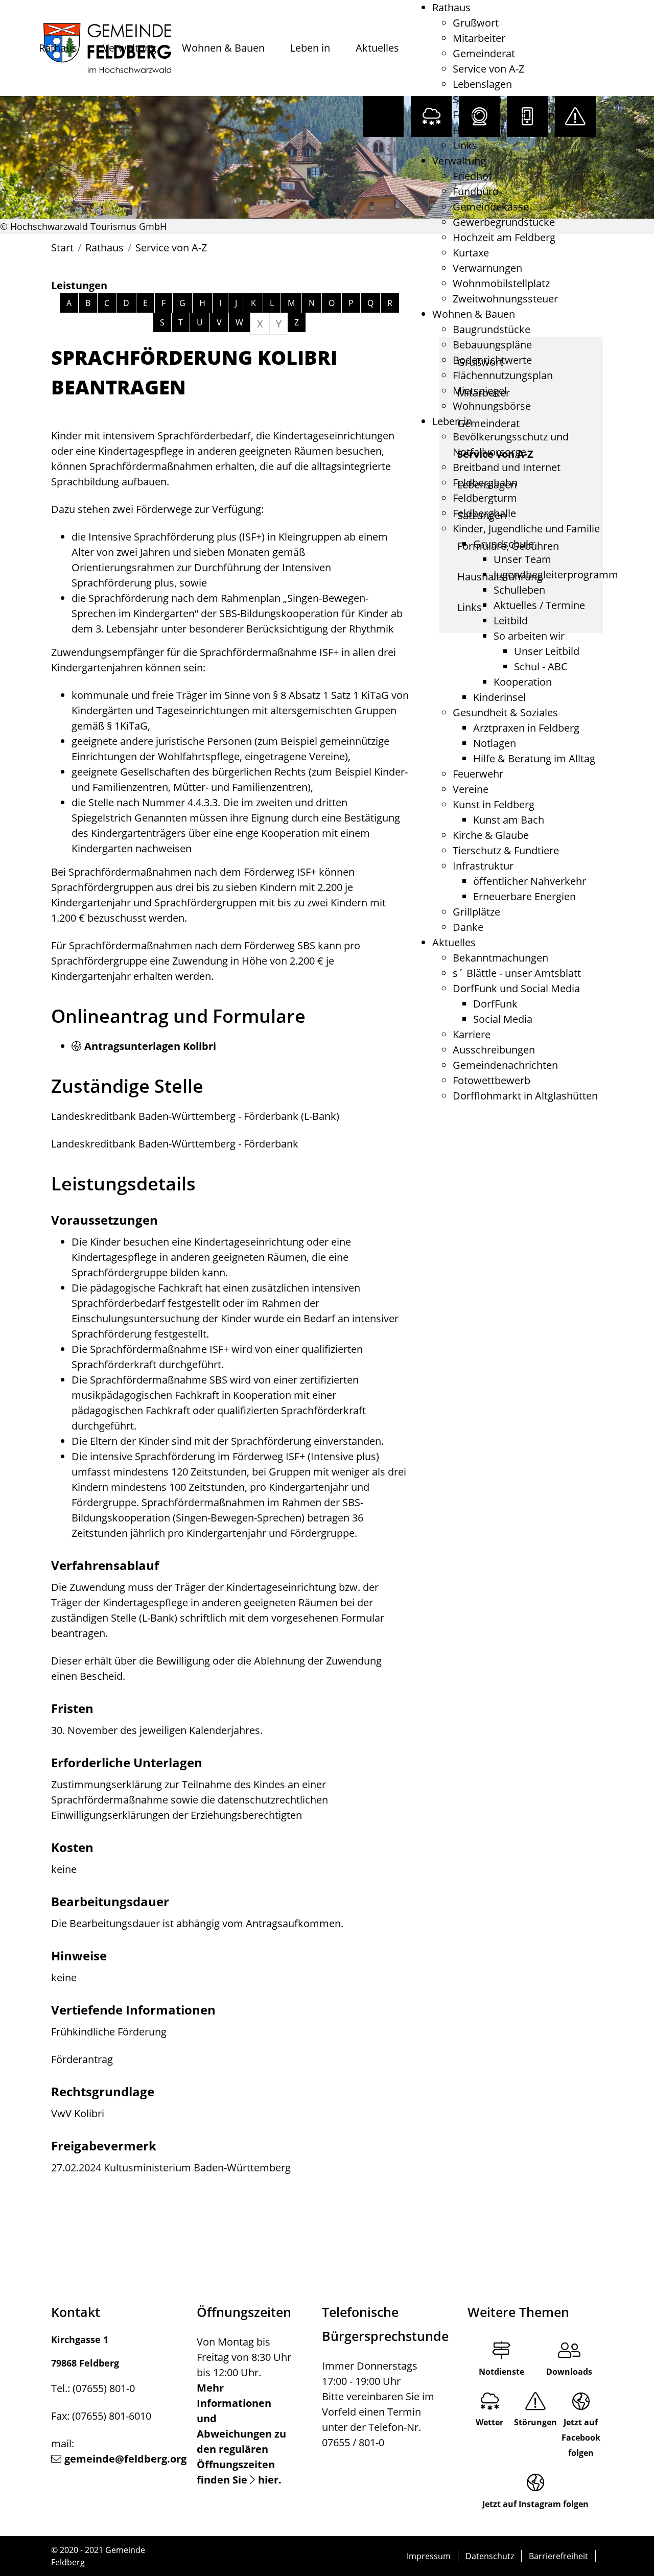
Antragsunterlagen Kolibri (150, 1046)
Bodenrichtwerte (492, 360)
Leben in (310, 48)
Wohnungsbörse (492, 406)
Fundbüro (476, 191)
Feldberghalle (484, 513)
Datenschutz (490, 2556)
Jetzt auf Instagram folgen (535, 2504)
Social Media (503, 1019)
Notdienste (501, 2372)
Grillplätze (476, 912)
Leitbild (511, 620)
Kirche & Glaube (491, 835)
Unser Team (522, 559)
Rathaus (58, 48)
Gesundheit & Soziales (505, 712)
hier (268, 2480)
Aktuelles (377, 48)
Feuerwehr (478, 774)
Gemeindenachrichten (505, 1065)
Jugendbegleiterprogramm (556, 575)
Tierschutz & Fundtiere (506, 850)
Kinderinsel (499, 697)
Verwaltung (130, 48)
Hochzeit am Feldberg (504, 237)
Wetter (489, 2422)
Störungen (535, 2422)
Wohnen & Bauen (223, 48)
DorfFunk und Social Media (516, 988)
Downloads (569, 2372)
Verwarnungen (487, 268)
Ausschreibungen (494, 1050)
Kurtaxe (471, 253)
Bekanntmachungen (500, 958)
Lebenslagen (482, 84)
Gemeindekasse (491, 207)
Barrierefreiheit (558, 2556)
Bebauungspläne (492, 345)
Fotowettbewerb (492, 1080)
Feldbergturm (485, 498)
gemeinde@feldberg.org (125, 2459)
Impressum (429, 2556)
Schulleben (519, 590)
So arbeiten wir (529, 636)
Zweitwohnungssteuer (505, 299)
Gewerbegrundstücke (504, 222)
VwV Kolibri (78, 2113)
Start (62, 248)
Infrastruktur (483, 866)
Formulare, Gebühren (504, 115)
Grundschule (504, 544)
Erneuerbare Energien (524, 896)
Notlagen (495, 743)
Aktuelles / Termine (539, 605)
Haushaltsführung (495, 130)
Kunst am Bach (509, 820)
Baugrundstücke (492, 329)
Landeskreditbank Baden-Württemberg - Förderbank (175, 1144)
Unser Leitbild (547, 651)
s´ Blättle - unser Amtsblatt (517, 973)
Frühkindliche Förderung (109, 2032)
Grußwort (476, 23)
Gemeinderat (484, 53)
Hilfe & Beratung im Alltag (534, 758)
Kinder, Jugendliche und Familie (526, 529)
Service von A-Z (488, 69)
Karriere (472, 1034)
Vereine (471, 789)
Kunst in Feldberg (494, 804)
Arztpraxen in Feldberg (526, 728)
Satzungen (477, 99)
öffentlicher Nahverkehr (530, 881)
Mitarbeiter (479, 38)
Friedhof (472, 176)
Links (465, 145)
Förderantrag (82, 2059)
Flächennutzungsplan (503, 375)
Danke (468, 927)
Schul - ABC (541, 666)
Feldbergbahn (485, 483)
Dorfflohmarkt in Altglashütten (525, 1096)
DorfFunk (495, 1004)
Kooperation (523, 682)
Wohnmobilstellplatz (501, 283)
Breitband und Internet (507, 467)
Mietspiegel (480, 391)
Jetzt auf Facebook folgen (581, 2438)
